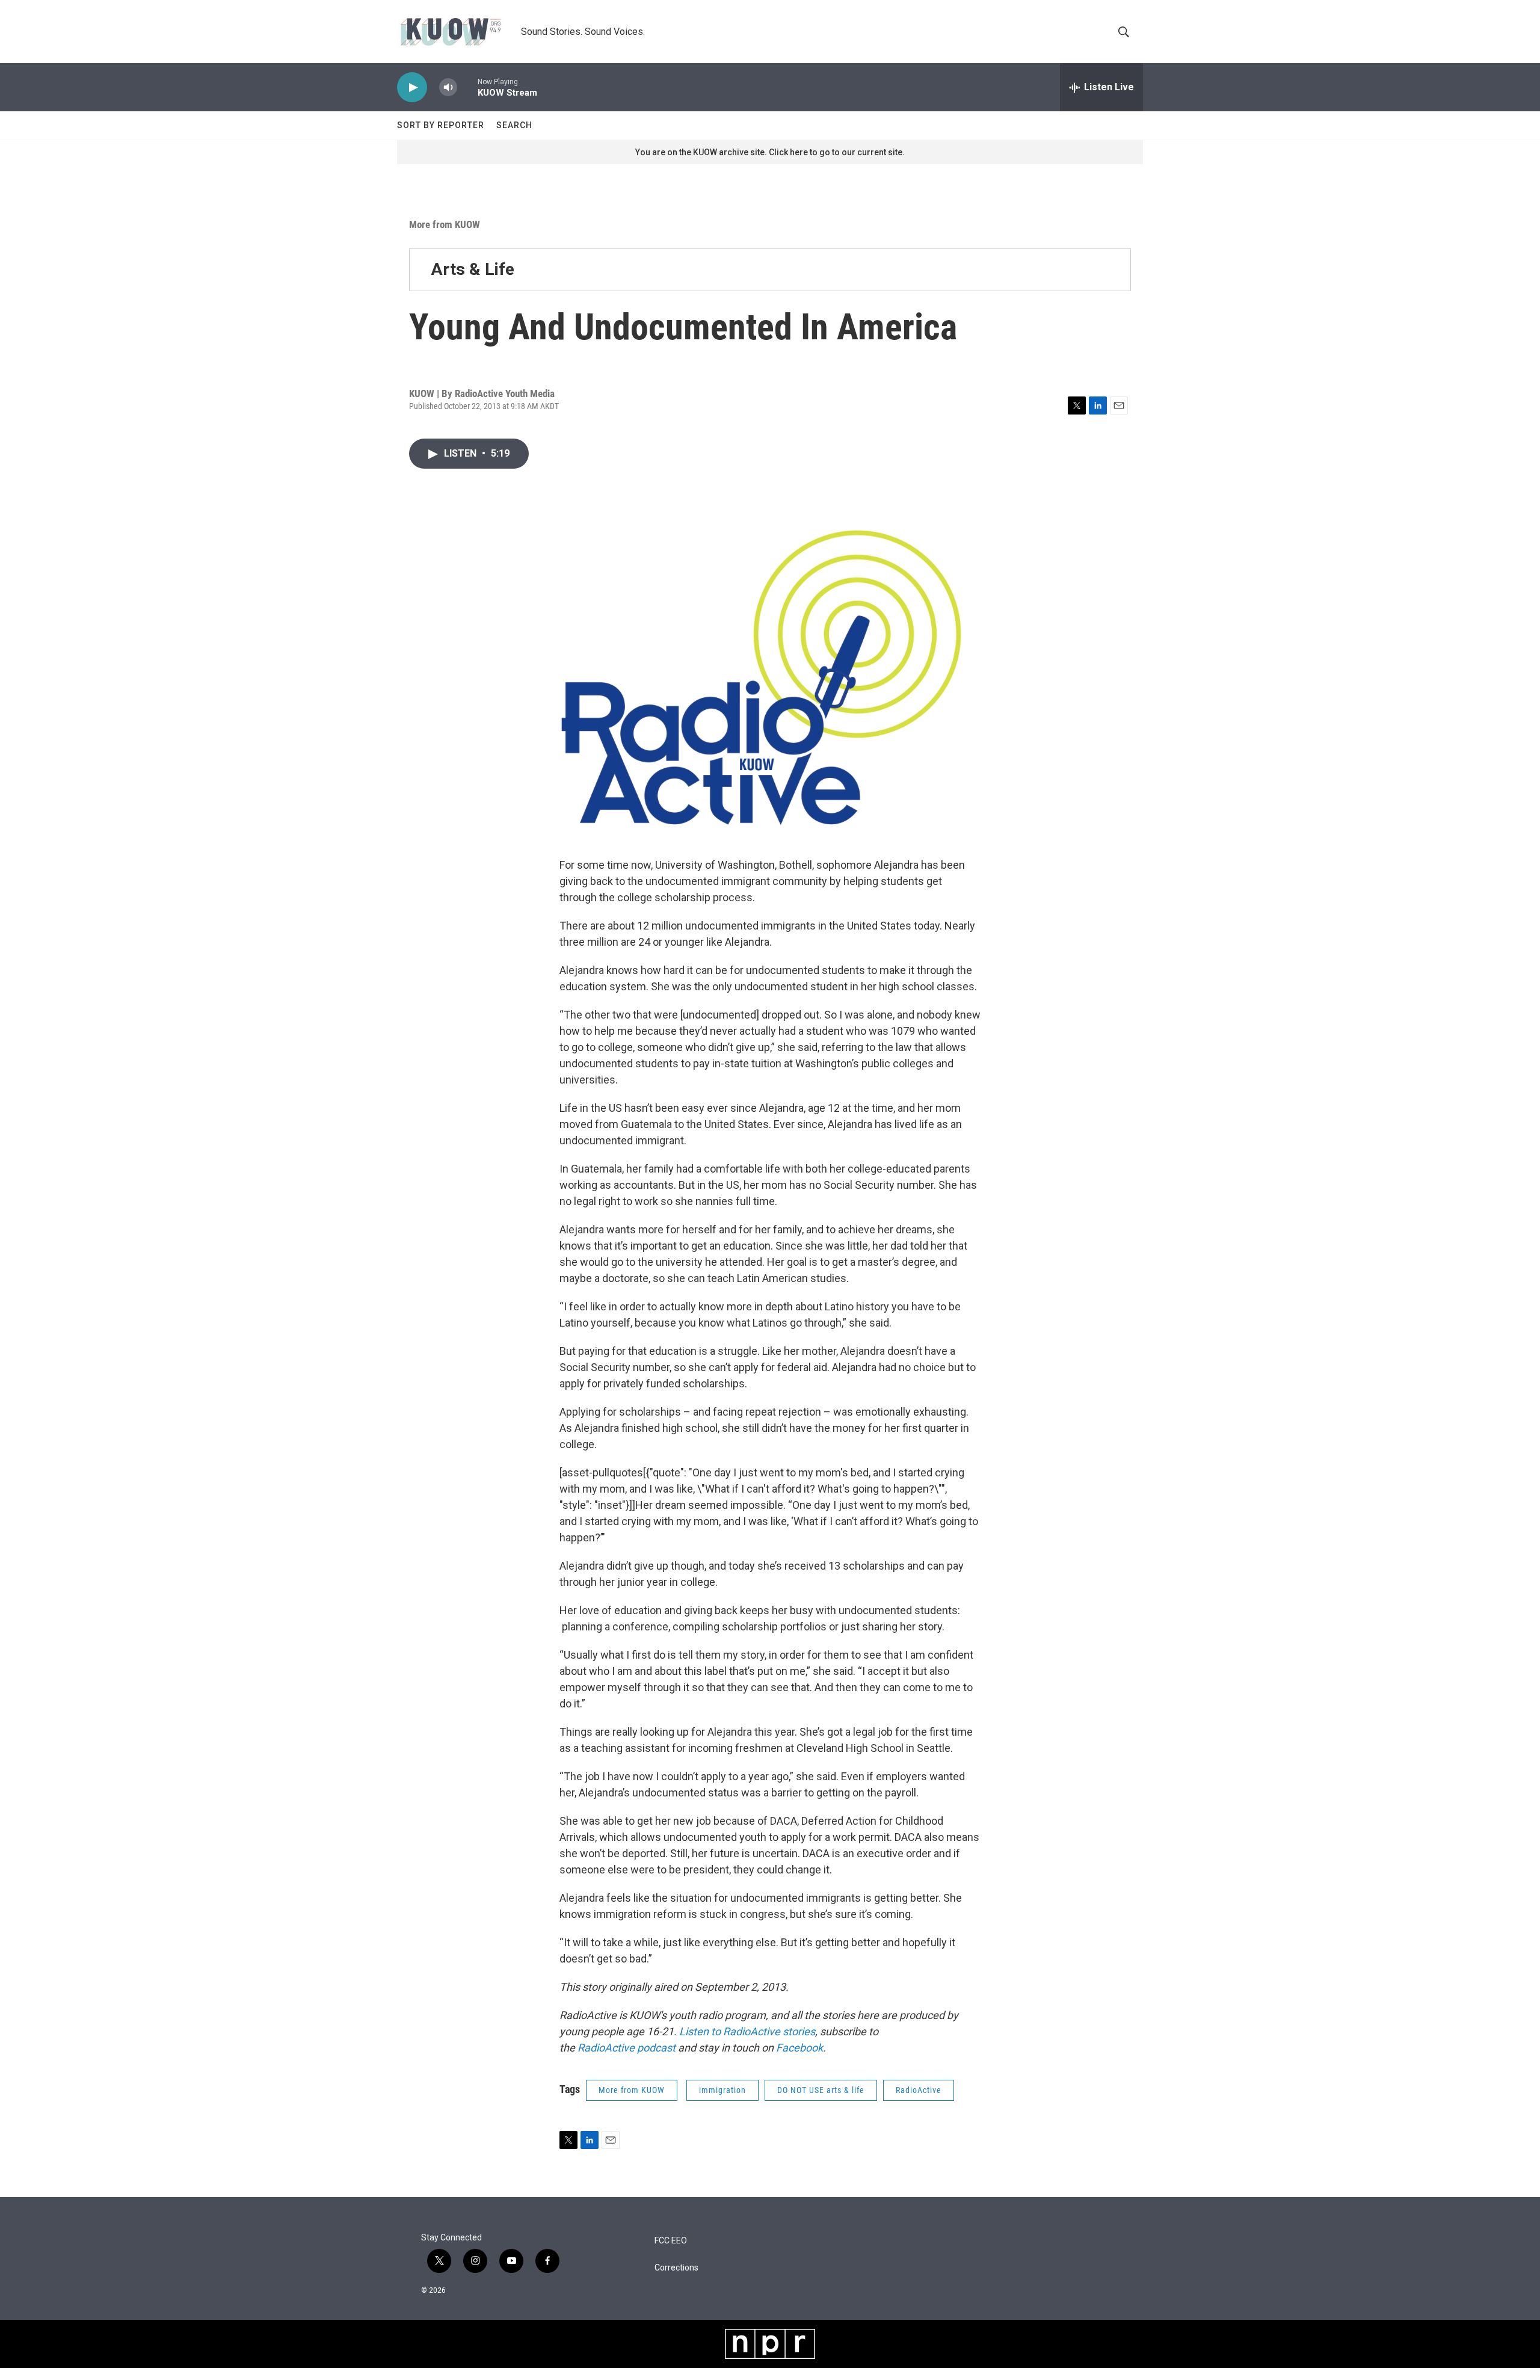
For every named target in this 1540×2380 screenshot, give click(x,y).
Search (514, 125)
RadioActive (919, 2090)
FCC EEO (671, 2241)
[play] (412, 88)
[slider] (467, 87)
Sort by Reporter (441, 125)
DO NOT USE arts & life (821, 2090)
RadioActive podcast (627, 2048)
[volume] (448, 88)
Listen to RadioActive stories (747, 2031)
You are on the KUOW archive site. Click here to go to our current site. (770, 152)
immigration (722, 2090)
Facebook (799, 2048)
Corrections (676, 2268)
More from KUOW (445, 224)
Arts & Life (473, 269)
